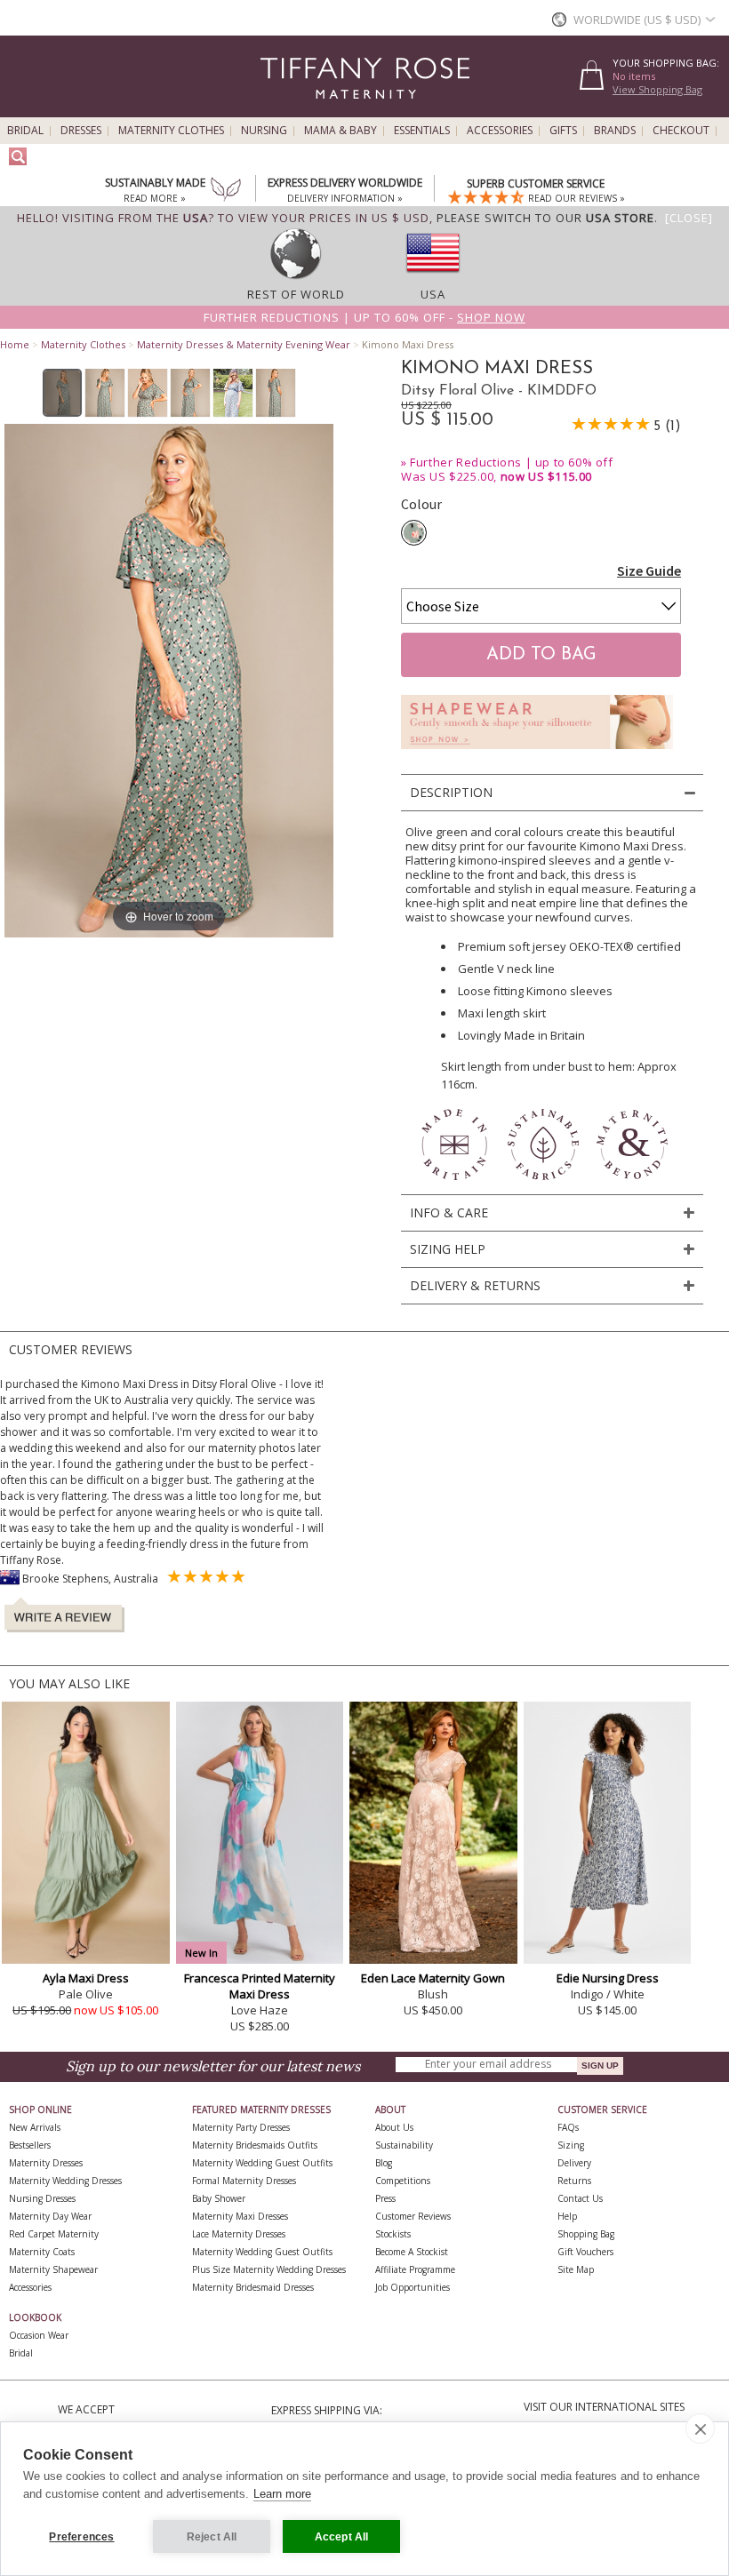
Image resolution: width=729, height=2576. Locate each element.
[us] (433, 278)
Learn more (282, 2494)
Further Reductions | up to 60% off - (364, 317)
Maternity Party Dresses (241, 2127)
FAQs (568, 2127)
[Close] (689, 218)
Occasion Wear (39, 2335)
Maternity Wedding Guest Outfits (262, 2163)
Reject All (212, 2537)
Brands (615, 131)
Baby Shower (219, 2198)
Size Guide (649, 570)
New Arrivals (35, 2127)
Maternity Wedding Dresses (65, 2181)
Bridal (25, 131)
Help (567, 2216)
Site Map (576, 2269)
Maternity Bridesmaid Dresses (253, 2287)
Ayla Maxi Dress (86, 1978)
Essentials (422, 131)
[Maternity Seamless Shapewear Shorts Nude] (537, 754)
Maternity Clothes (171, 131)
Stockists (393, 2234)
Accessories (500, 131)
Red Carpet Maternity (54, 2234)
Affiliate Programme (415, 2269)
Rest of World (296, 294)
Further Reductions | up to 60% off (511, 462)
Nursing (264, 131)
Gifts (563, 131)
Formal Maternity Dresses (244, 2181)
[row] (296, 278)
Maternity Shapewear (53, 2269)
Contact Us (580, 2198)
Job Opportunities (413, 2287)
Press (385, 2198)
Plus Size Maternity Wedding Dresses (269, 2269)
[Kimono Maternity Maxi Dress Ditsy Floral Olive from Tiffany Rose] (63, 393)
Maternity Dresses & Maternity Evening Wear (244, 344)
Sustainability (404, 2145)
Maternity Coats (42, 2252)
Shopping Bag (586, 2234)
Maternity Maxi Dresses (240, 2216)
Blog (384, 2163)
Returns (574, 2181)
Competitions (403, 2181)
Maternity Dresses (46, 2163)
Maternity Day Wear (50, 2216)
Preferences (81, 2537)
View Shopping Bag (657, 89)
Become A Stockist (412, 2252)
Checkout (681, 131)
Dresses (81, 131)
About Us (394, 2127)
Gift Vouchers (585, 2252)
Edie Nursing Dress (608, 1978)
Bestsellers (30, 2145)
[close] (700, 2428)
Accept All (342, 2537)
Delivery (574, 2163)
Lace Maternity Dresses (239, 2234)
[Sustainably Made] (226, 191)
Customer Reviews (413, 2216)
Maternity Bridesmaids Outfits (255, 2145)
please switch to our (545, 218)
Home (15, 344)
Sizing (571, 2145)
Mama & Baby (340, 131)
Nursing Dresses (42, 2198)
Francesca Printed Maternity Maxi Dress (260, 1986)
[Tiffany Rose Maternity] (284, 110)
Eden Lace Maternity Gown (433, 1978)
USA (433, 294)
